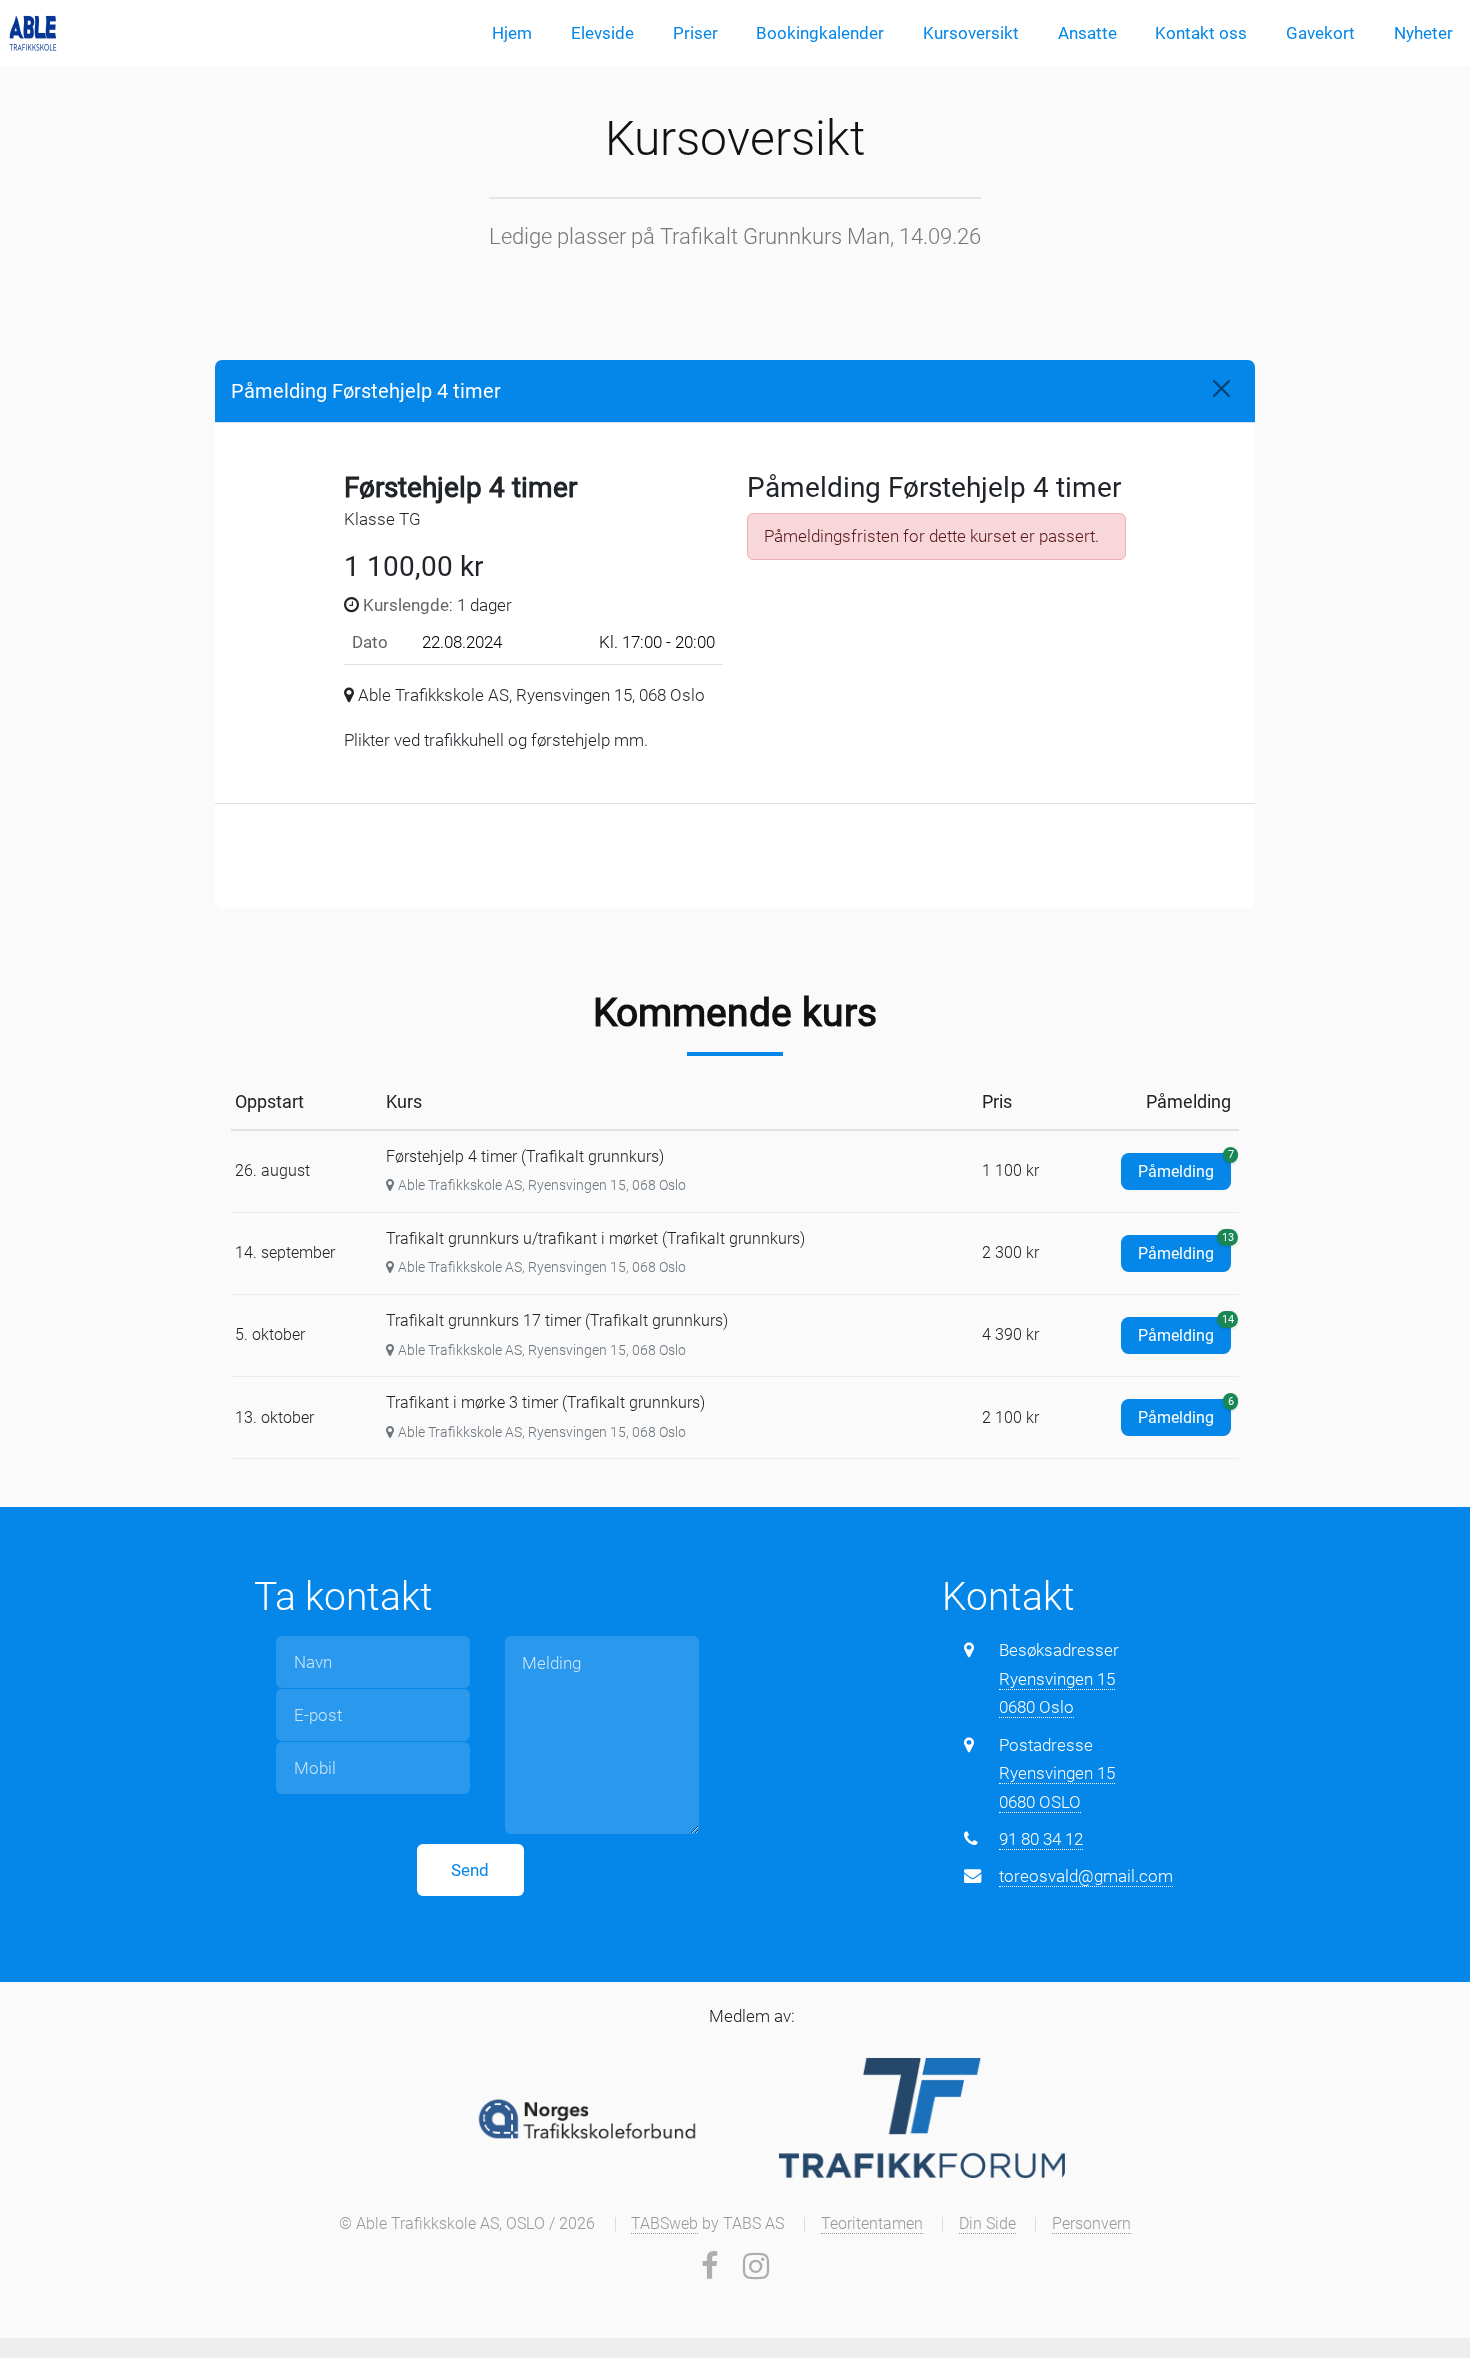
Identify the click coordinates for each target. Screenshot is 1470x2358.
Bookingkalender (820, 33)
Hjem (512, 33)
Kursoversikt (971, 33)
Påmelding (1184, 1167)
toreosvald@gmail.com (1086, 1876)
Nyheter (1423, 33)
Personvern (1091, 2224)
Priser (695, 33)
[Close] (1221, 388)
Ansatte (1087, 33)
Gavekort (1320, 33)
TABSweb (664, 2224)
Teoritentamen (872, 2224)
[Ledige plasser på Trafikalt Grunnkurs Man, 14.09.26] (33, 33)
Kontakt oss (1201, 33)
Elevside (602, 33)
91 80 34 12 (1041, 1839)
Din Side (987, 2224)
